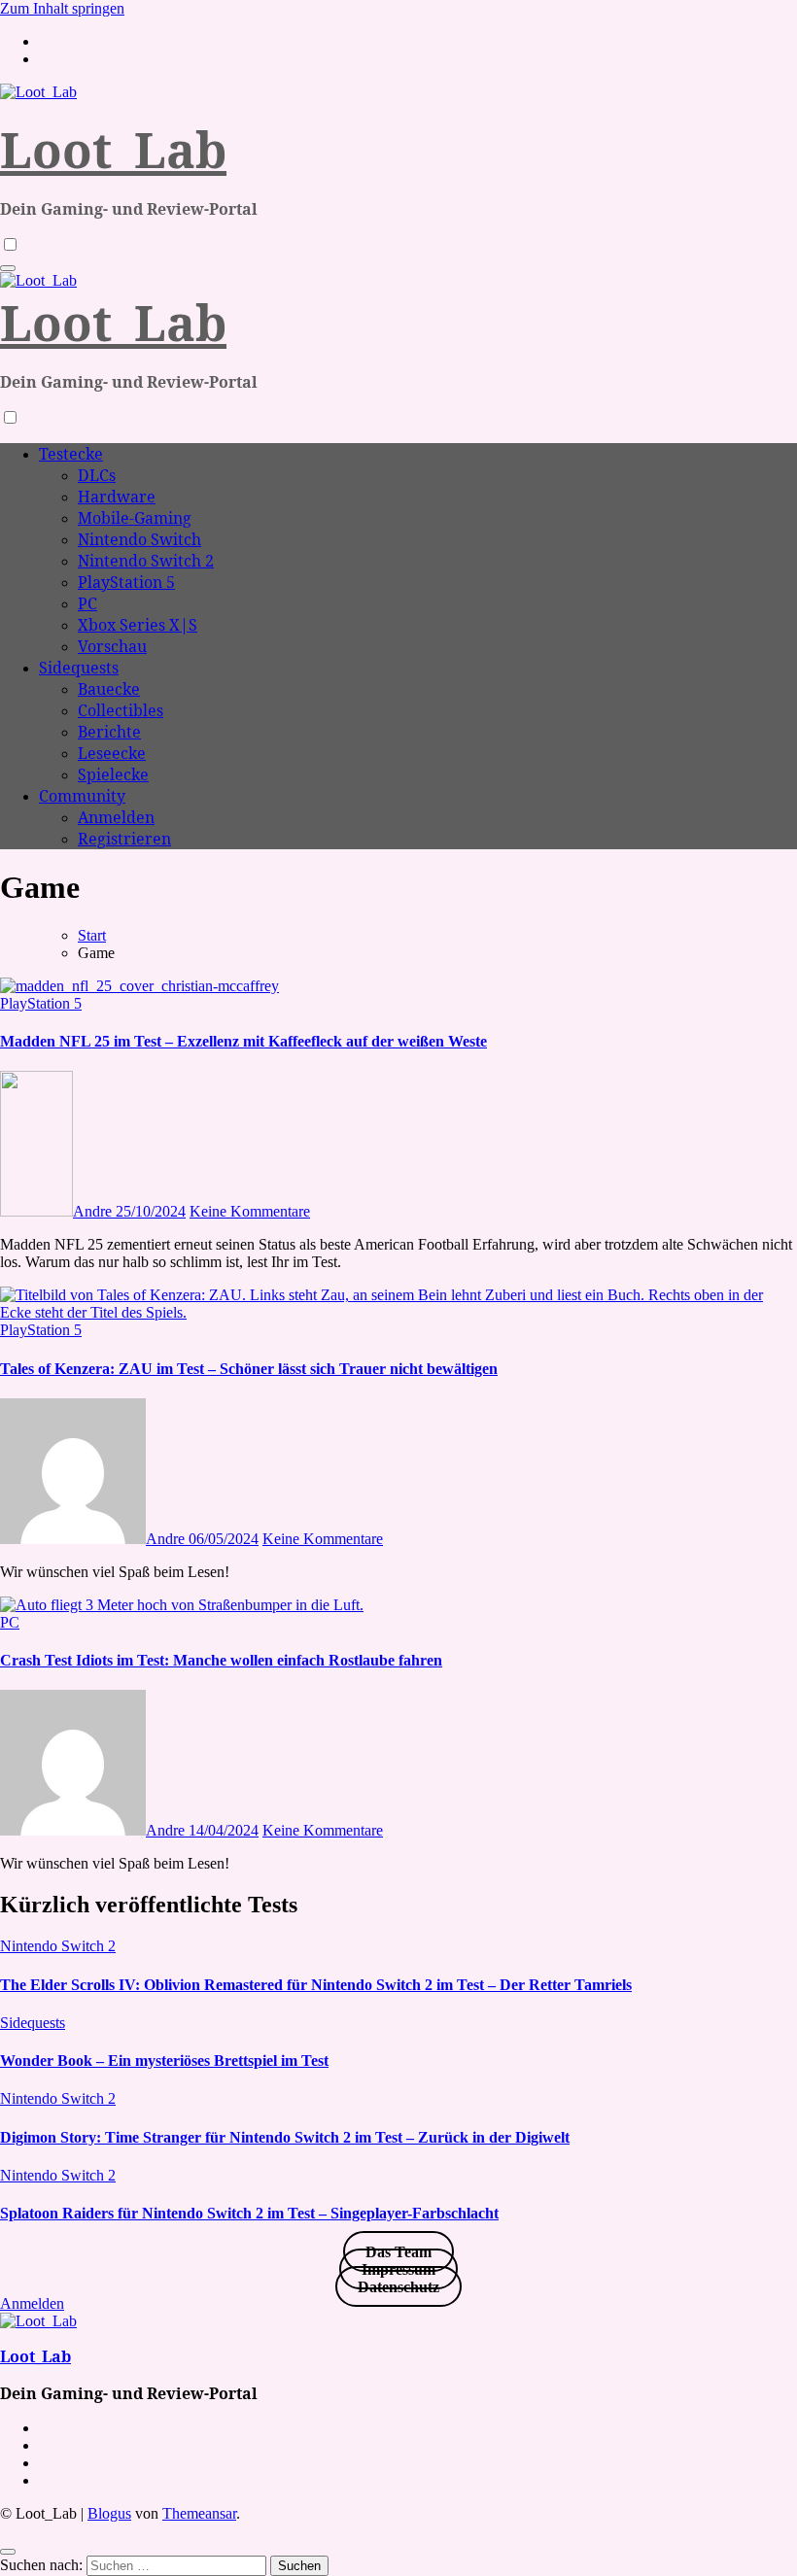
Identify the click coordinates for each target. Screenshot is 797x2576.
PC (87, 603)
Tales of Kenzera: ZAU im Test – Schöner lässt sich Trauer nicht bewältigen (249, 1369)
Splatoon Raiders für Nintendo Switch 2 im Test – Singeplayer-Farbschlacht (249, 2213)
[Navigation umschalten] (8, 268)
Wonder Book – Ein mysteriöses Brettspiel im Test (164, 2061)
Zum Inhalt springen (62, 8)
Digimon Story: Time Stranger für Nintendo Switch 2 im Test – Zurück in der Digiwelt (285, 2137)
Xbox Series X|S (138, 625)
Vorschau (112, 646)
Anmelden (116, 817)
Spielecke (113, 774)
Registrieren (124, 839)
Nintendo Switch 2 (146, 561)
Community (82, 796)
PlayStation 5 (126, 582)
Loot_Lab (113, 150)
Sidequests (79, 668)
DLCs (97, 475)
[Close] (8, 2552)
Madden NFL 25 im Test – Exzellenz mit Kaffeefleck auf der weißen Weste (243, 1041)
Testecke (71, 454)
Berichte (109, 732)
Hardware (117, 497)
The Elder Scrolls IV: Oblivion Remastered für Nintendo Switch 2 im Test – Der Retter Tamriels (316, 1985)
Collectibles (121, 710)
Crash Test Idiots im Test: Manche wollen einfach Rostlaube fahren (221, 1660)
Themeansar (199, 2513)
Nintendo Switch (139, 539)
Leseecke (112, 753)
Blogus (109, 2513)
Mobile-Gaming (135, 518)
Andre (94, 1211)
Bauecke (109, 689)
